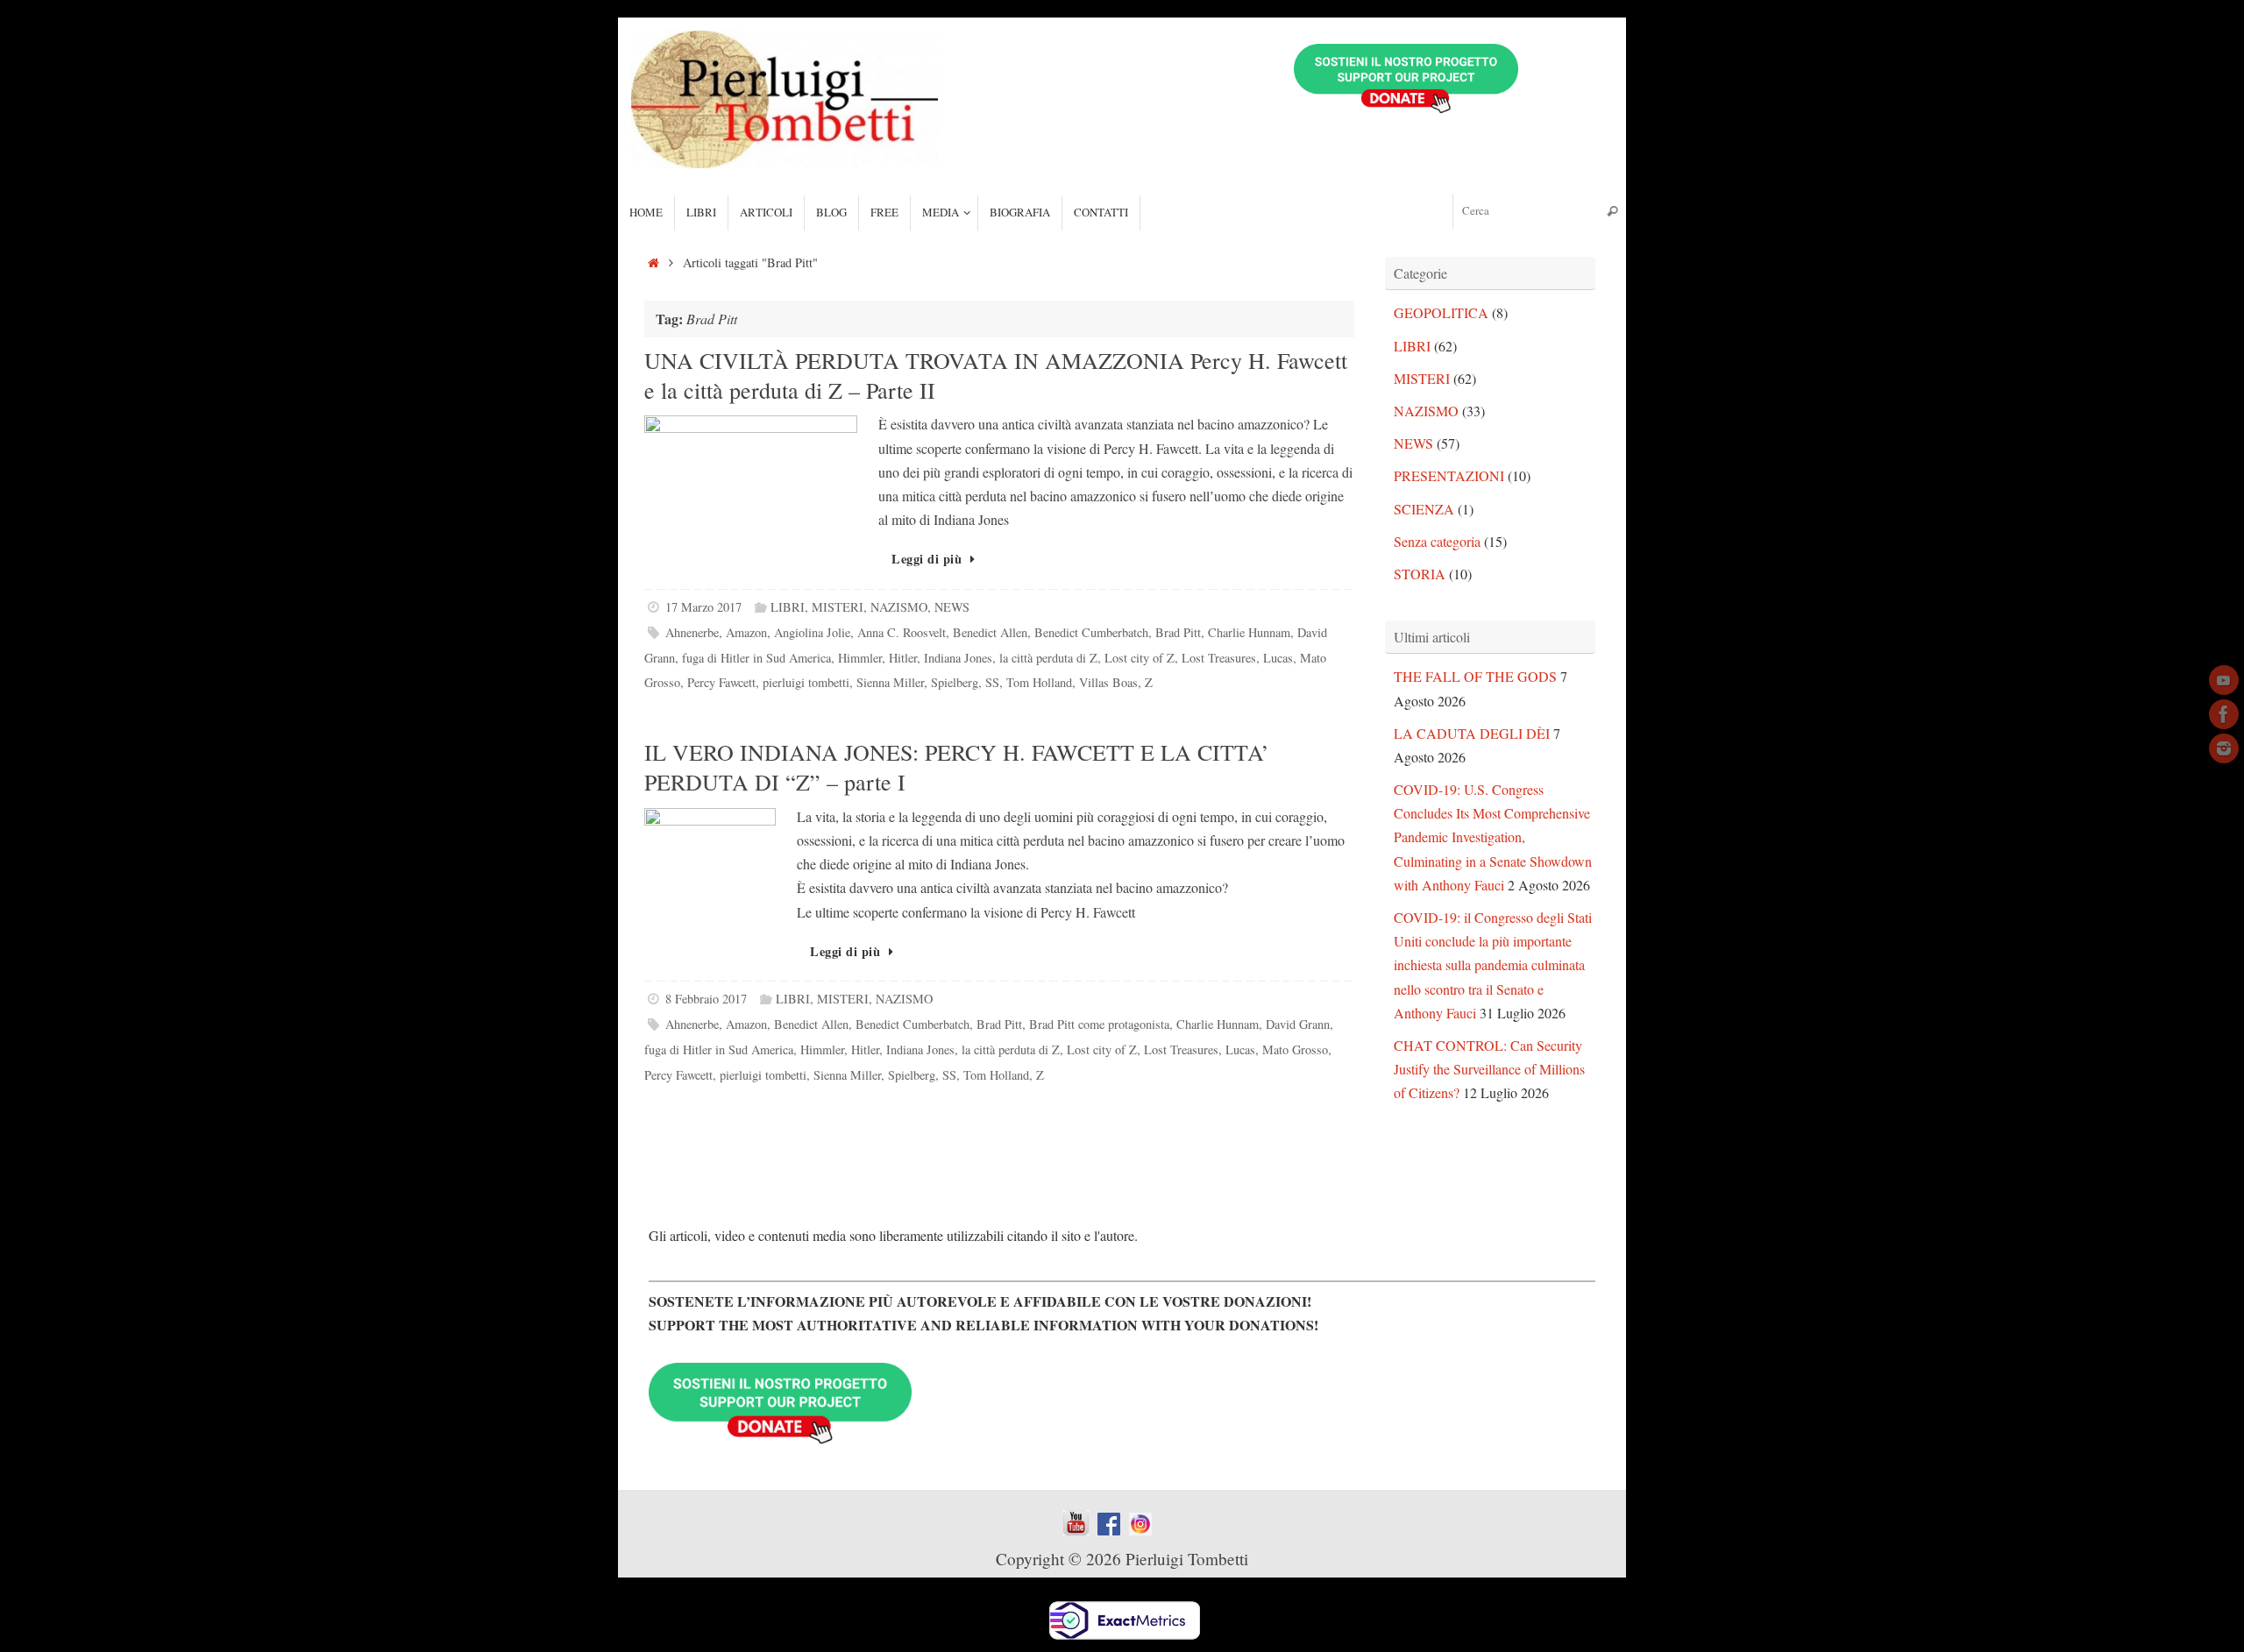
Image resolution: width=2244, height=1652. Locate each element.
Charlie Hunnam (1249, 632)
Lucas (1278, 658)
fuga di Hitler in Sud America (756, 658)
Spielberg (955, 682)
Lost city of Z (1140, 658)
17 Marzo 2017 (703, 607)
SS (992, 682)
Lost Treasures (1219, 658)
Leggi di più (927, 559)
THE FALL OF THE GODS (1475, 676)
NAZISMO (899, 607)
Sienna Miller (890, 682)
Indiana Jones (958, 658)
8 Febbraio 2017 (706, 999)
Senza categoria (1437, 541)
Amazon (746, 632)
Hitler (903, 658)
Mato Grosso (1295, 1049)
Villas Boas (1108, 682)
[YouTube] (2224, 680)
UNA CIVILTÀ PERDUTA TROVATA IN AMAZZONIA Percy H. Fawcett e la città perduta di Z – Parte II (996, 375)
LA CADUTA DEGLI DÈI (1472, 733)
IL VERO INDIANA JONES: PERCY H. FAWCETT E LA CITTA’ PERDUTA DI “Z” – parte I (957, 767)
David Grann (1298, 1024)
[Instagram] (2224, 748)
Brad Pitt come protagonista (1099, 1024)
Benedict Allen (990, 632)
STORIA (1420, 574)
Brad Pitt (1178, 632)
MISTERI (838, 607)
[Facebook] (2224, 714)
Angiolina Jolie (812, 632)
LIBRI (788, 607)
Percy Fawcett (721, 682)
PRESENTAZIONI (1449, 475)
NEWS (952, 607)
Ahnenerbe (692, 632)
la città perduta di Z (1048, 658)
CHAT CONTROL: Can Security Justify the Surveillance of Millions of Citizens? (1489, 1069)
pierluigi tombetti (806, 682)
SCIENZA (1424, 509)
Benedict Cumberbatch (1091, 632)
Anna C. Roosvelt (902, 632)
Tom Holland (1039, 682)
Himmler (860, 658)
